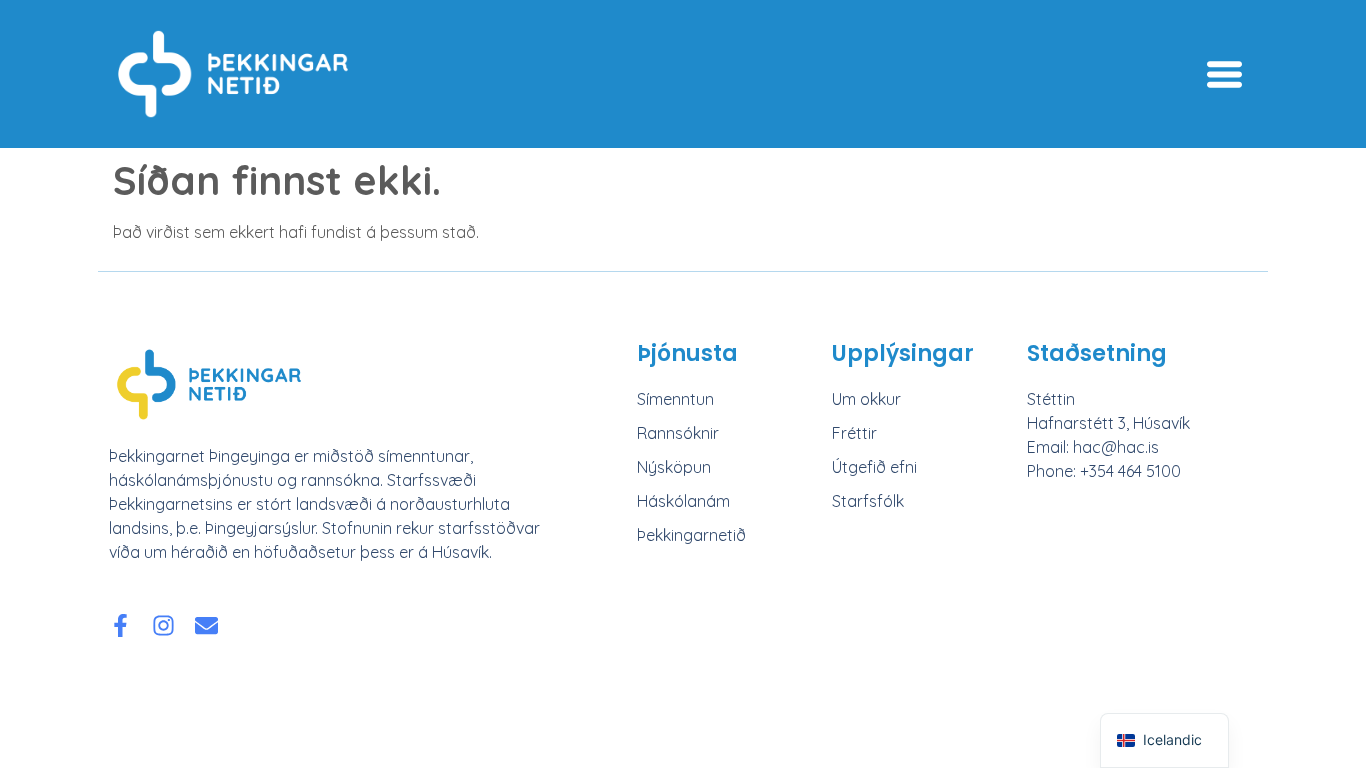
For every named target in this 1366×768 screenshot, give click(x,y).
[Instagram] (163, 625)
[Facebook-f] (120, 625)
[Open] (1224, 74)
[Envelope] (206, 625)
